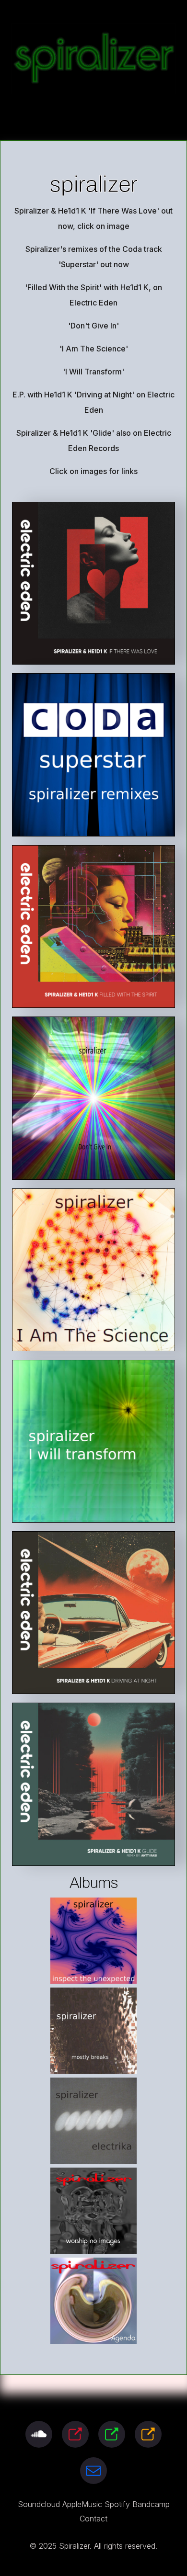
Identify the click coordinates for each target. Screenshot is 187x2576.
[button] (39, 2434)
